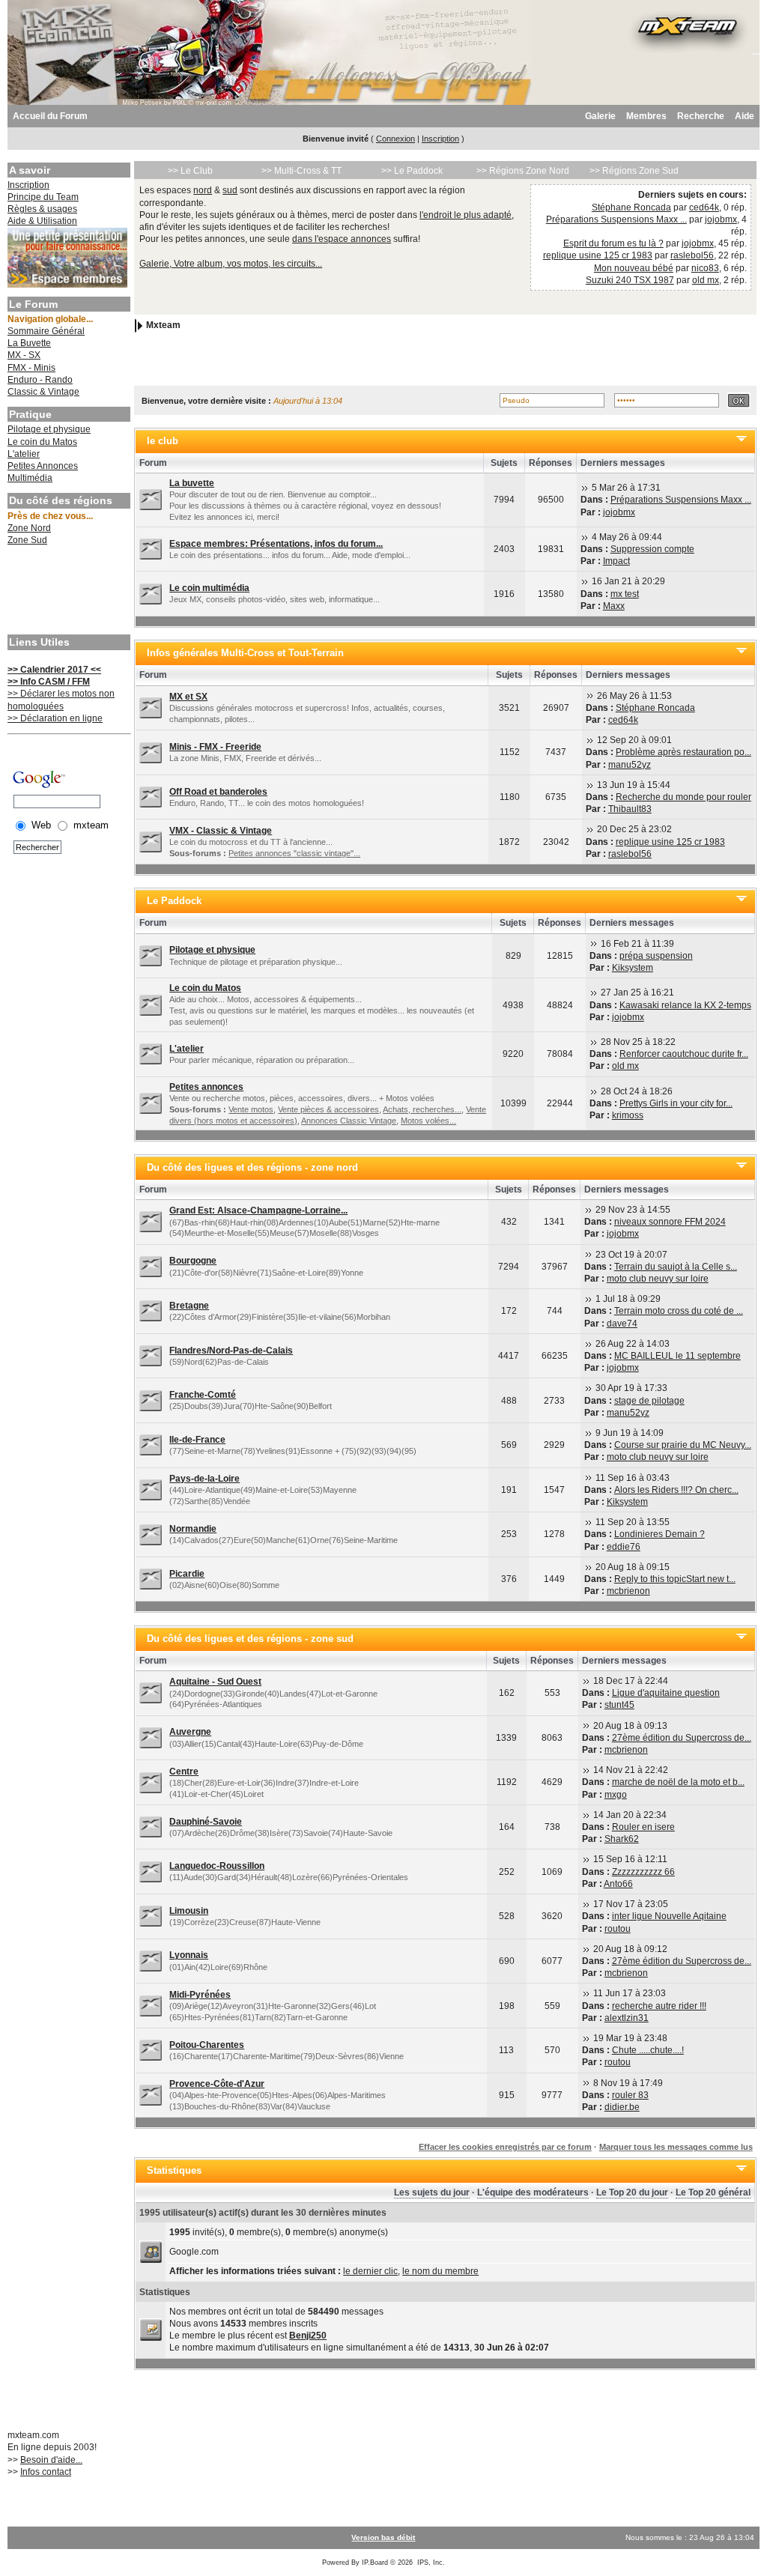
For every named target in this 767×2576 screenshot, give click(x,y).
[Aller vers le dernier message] (585, 488)
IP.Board (375, 2563)
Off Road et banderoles (218, 792)
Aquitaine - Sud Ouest (215, 1682)
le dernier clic (370, 2271)
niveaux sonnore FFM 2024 (670, 1222)
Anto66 (618, 1884)
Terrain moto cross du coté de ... (679, 1311)
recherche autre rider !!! (659, 2006)
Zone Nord (29, 528)
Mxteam (163, 326)
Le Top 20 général (713, 2192)
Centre (184, 1772)
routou (618, 1929)
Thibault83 (630, 809)
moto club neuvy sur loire (658, 1279)
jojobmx (721, 219)
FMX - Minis (31, 368)
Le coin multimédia (209, 588)
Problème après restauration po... (683, 752)
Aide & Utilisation (42, 221)
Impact (616, 561)
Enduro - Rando (40, 380)
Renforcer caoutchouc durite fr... (684, 1054)
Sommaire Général (46, 331)
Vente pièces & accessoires (328, 1109)
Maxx (614, 606)
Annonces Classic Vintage (349, 1121)
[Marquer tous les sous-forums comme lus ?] (151, 841)
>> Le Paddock (412, 171)
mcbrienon (628, 1591)
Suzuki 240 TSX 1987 (630, 280)
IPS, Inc (430, 2563)
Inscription (440, 139)
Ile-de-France (197, 1440)
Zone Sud (27, 540)
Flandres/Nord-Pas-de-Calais (231, 1351)
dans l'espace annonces (342, 239)
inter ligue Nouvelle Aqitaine (669, 1916)
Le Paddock (174, 901)
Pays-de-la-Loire (204, 1479)
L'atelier (24, 454)
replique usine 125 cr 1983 (598, 255)
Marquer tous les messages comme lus (676, 2147)
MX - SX (24, 355)
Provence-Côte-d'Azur (217, 2084)
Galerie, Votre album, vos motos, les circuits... (231, 264)
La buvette (192, 483)
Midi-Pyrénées (200, 1995)
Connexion (395, 139)
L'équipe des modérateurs (533, 2192)
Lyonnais (189, 1955)
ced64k (704, 207)
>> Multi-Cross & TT (301, 171)
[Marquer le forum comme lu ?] (151, 500)
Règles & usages (42, 209)
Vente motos (251, 1109)
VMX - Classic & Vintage (221, 831)
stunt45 (619, 1705)
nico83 (705, 268)
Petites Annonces (43, 466)
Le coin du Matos (42, 442)
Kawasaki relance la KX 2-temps (685, 1005)
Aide (745, 116)
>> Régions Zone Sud (634, 171)
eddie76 (624, 1547)
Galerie (600, 116)
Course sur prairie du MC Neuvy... (683, 1445)
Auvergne (190, 1732)
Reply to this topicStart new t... (675, 1579)
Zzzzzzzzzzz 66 (643, 1872)
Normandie (193, 1529)
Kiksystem (633, 968)
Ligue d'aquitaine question (666, 1693)
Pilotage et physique (49, 429)
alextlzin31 (627, 2018)
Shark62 (622, 1839)
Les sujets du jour (432, 2192)
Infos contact (46, 2472)
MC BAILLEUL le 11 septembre (677, 1356)
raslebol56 (692, 255)
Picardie (187, 1574)
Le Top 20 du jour (632, 2192)
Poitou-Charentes (207, 2045)
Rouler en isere (643, 1827)
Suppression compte (652, 549)
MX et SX (188, 697)
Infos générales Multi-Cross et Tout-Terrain (245, 653)
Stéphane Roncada (631, 207)
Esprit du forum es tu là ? (613, 243)
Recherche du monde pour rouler (683, 797)
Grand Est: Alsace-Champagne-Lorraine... (258, 1210)
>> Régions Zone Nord (523, 171)
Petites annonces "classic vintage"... (294, 853)
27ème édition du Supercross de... (682, 1738)
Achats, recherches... (422, 1109)
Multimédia (30, 478)
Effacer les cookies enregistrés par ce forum (505, 2147)
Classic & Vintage (43, 392)
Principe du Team (43, 197)
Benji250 (308, 2336)
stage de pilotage (649, 1401)
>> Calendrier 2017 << (54, 670)
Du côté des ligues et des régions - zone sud (250, 1639)
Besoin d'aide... (51, 2460)
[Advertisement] (67, 592)
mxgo (616, 1795)
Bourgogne (193, 1261)
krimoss (628, 1115)
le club (163, 441)
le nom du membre (440, 2271)
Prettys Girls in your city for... (676, 1103)
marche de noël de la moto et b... (678, 1782)
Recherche (701, 116)
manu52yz (630, 765)
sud (230, 190)
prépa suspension (656, 956)
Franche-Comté (203, 1395)
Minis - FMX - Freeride (215, 747)
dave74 (622, 1324)
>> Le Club (190, 171)
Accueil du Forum (50, 116)
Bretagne (189, 1306)
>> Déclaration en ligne (55, 718)
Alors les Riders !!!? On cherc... (676, 1490)
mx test (625, 594)
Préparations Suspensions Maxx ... (616, 219)
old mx (706, 280)
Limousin (189, 1911)
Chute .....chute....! (648, 2050)
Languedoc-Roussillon (217, 1866)
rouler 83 (630, 2095)
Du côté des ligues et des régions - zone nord (252, 1167)
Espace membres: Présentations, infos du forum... (276, 544)
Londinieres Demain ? (660, 1534)
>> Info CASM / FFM (49, 682)
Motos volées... (428, 1121)
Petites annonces (206, 1087)
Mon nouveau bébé (634, 268)
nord (203, 190)
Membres (646, 116)
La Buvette (29, 343)
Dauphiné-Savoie (206, 1822)
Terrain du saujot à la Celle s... (676, 1267)
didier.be (622, 2107)
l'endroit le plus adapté (466, 215)
